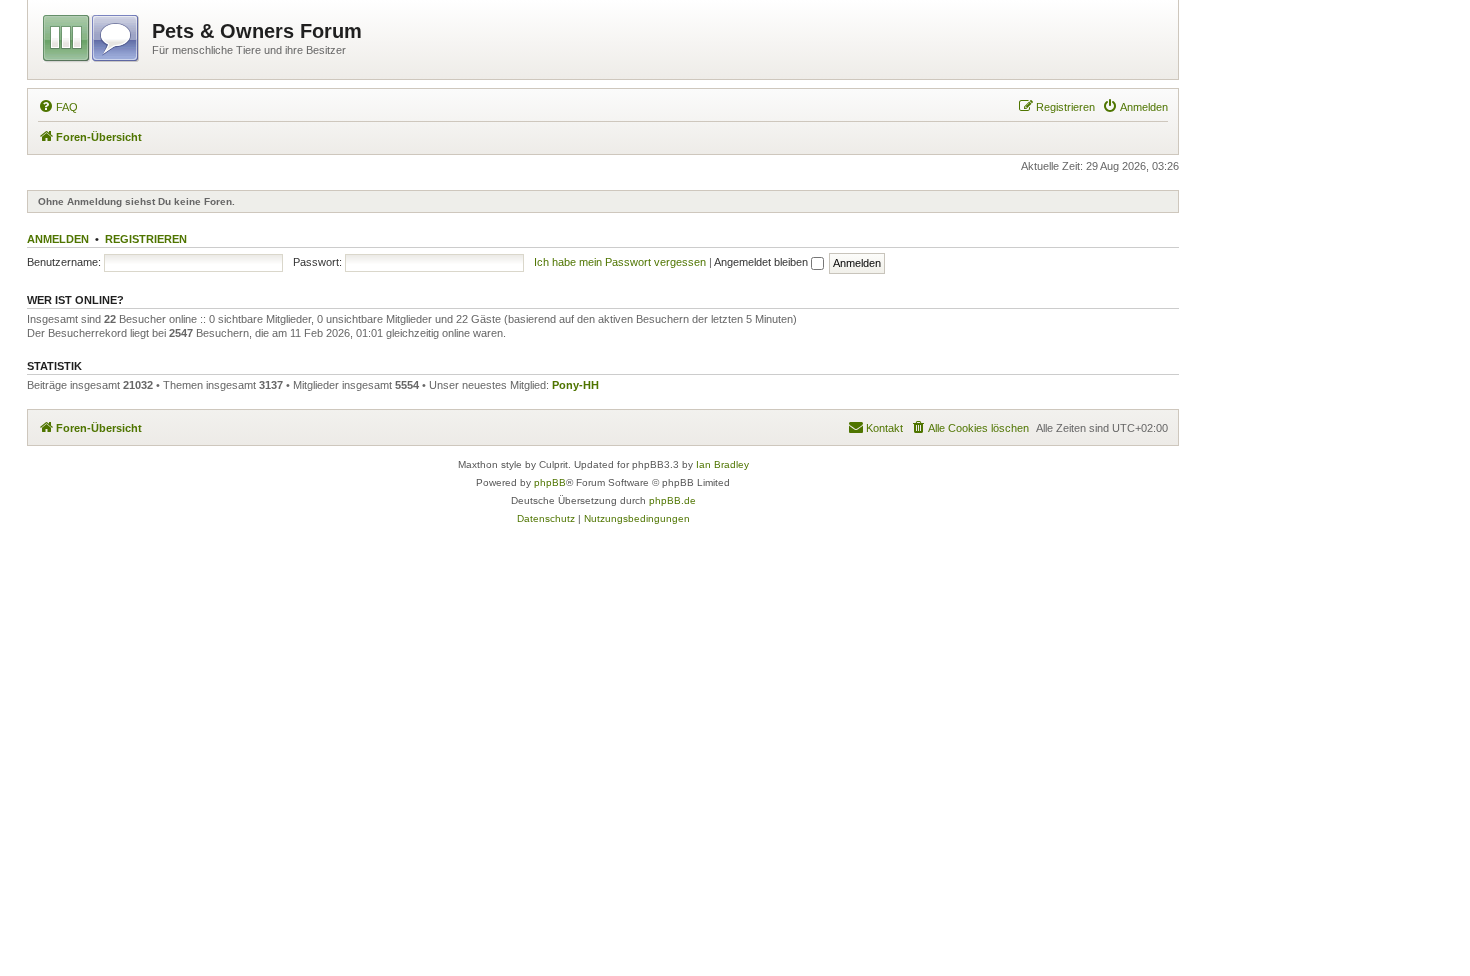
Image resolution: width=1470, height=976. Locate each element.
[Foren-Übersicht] (92, 35)
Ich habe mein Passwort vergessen (620, 262)
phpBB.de (672, 500)
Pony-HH (575, 385)
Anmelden (58, 239)
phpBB (550, 482)
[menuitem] (58, 107)
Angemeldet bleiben (762, 262)
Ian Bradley (722, 464)
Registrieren (146, 239)
